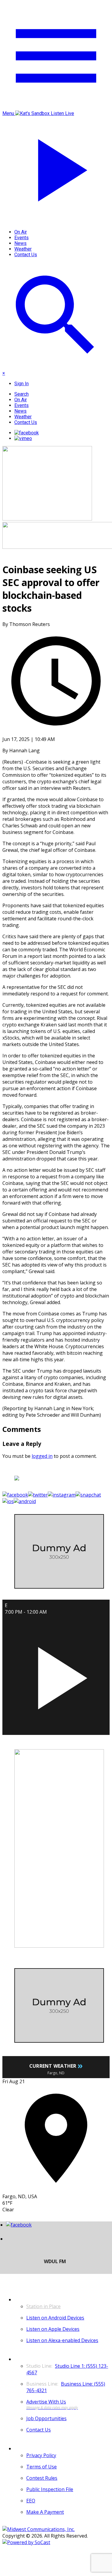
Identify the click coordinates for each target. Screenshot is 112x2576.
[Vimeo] (23, 438)
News (20, 243)
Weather (23, 249)
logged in (42, 1456)
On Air (21, 232)
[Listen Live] (56, 1675)
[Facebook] (27, 433)
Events (22, 238)
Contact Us (26, 255)
